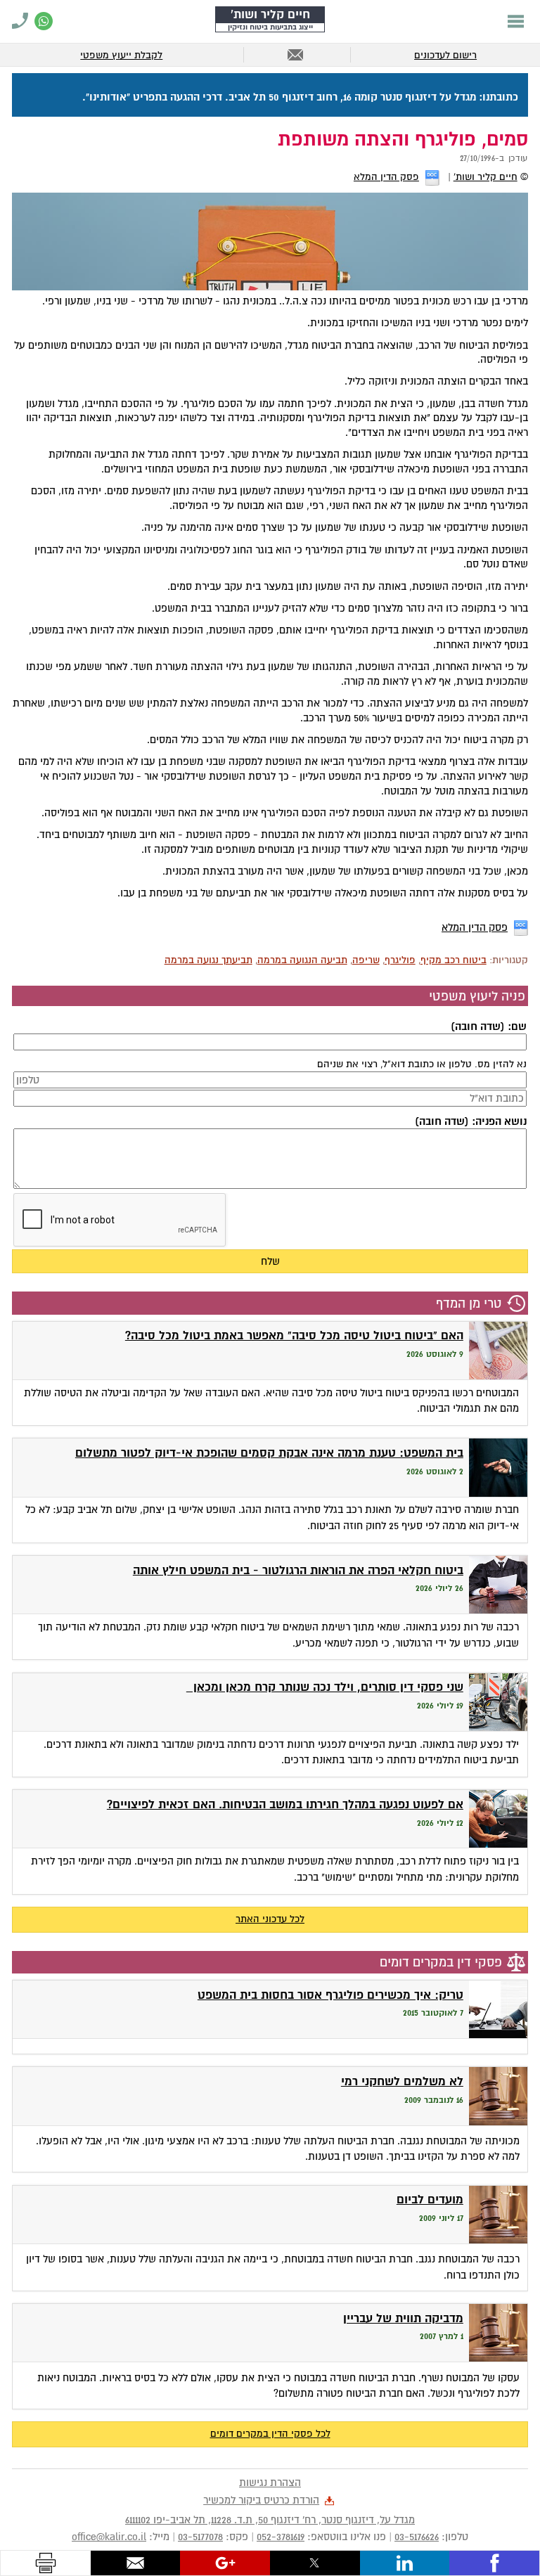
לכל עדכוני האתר (270, 1919)
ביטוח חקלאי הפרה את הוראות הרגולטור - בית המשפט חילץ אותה (298, 1570)
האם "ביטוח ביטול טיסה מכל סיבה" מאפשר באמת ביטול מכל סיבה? (294, 1335)
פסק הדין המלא (386, 177)
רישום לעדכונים (445, 55)
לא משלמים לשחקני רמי (402, 2081)
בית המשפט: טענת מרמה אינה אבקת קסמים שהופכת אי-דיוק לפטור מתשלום (269, 1453)
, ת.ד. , (270, 2520)
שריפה (366, 960)
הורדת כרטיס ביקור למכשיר (261, 2500)
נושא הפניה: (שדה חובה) (470, 1121)
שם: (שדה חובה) (488, 1026)
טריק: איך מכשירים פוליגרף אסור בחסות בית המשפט (330, 1995)
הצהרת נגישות (270, 2482)
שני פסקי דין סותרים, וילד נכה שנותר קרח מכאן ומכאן (325, 1687)
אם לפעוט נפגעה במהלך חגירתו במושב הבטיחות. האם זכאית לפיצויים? (285, 1804)
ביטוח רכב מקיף (454, 960)
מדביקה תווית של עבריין (403, 2318)
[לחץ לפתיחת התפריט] (516, 21)
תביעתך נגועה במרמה (208, 960)
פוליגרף (400, 960)
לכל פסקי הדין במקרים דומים (270, 2434)
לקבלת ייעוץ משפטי (121, 55)
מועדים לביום (430, 2200)
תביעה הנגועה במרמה (302, 960)
